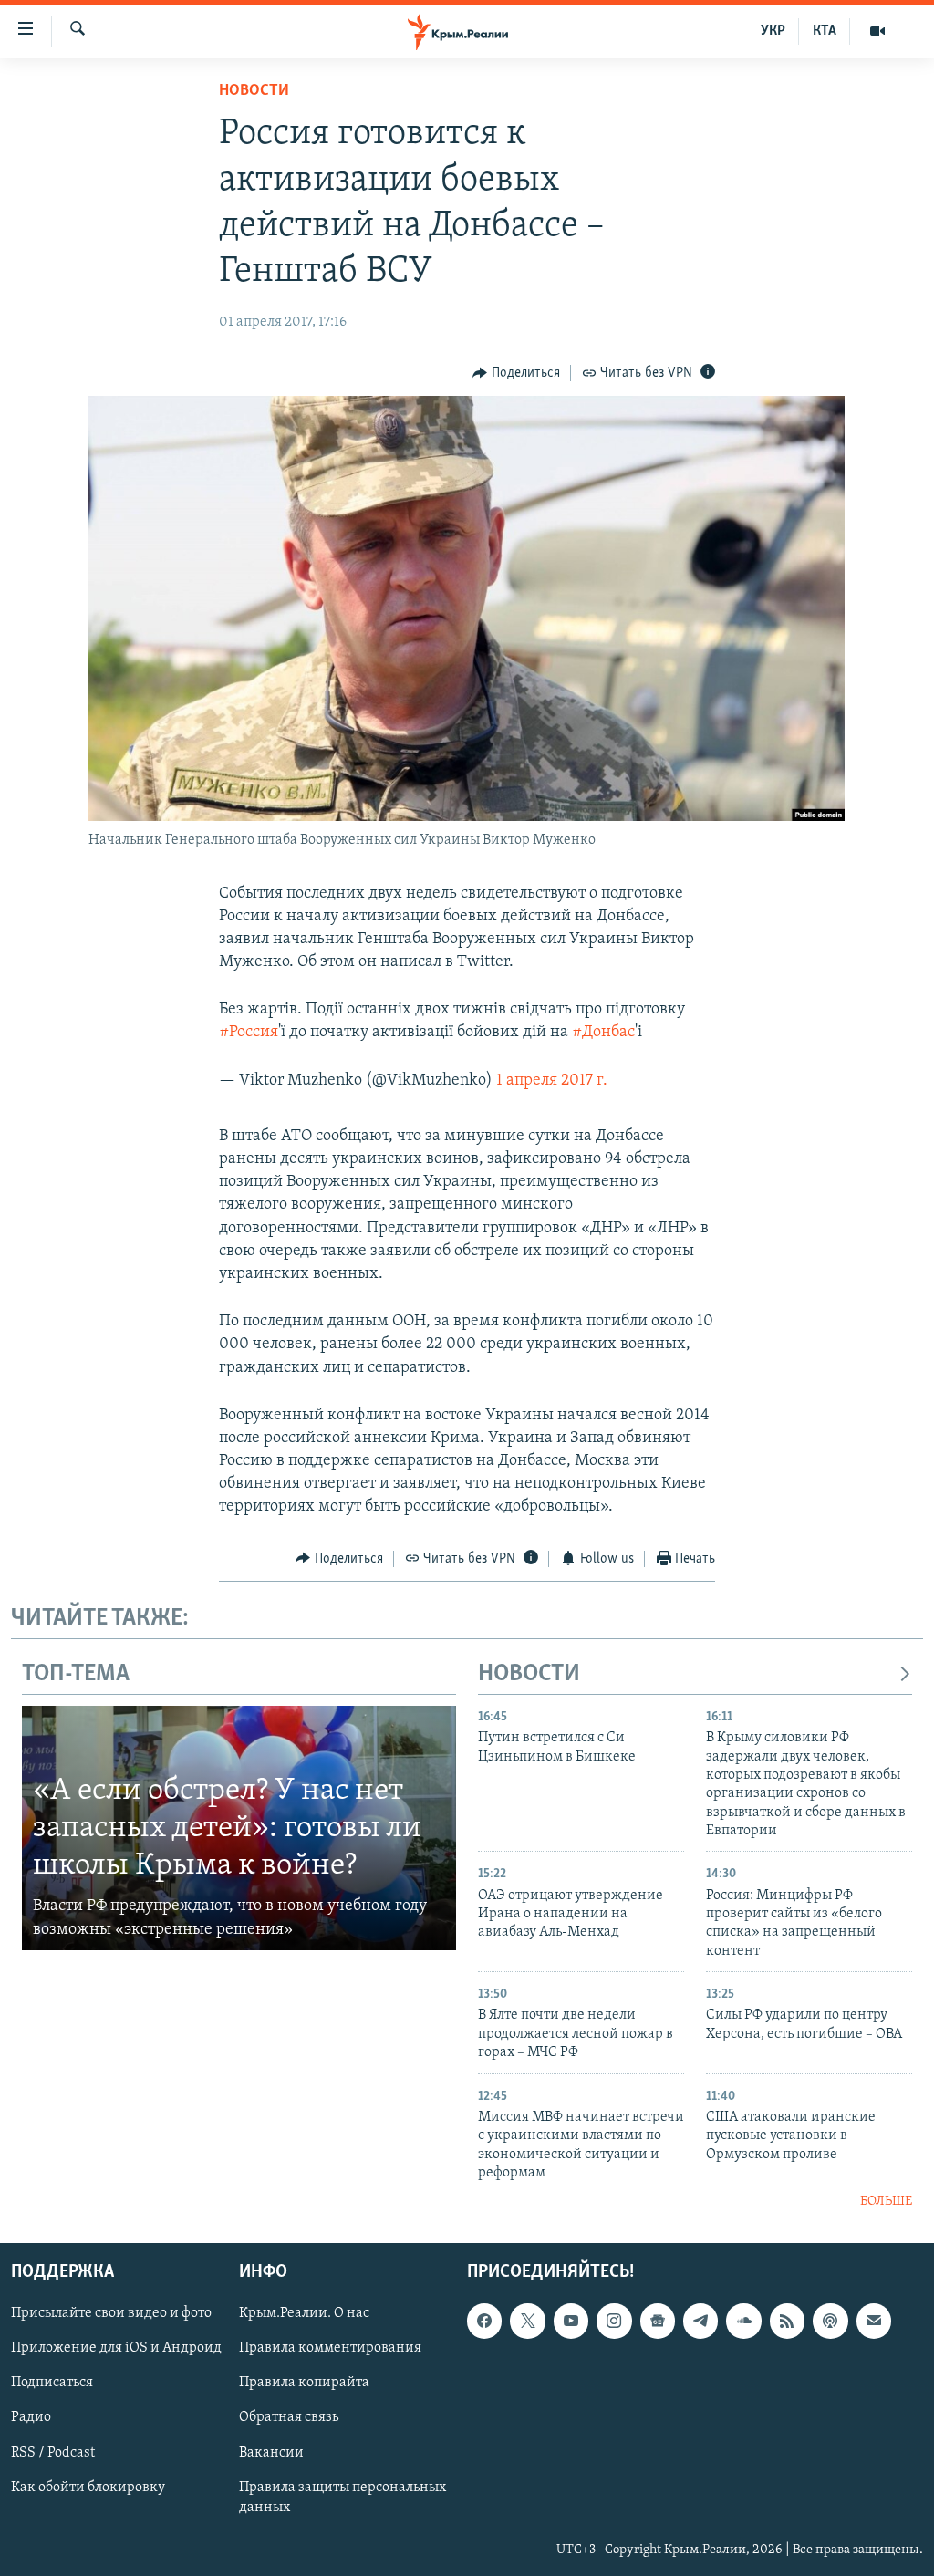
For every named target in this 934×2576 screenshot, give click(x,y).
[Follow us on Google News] (658, 2321)
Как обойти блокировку (88, 2487)
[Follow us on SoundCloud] (743, 2321)
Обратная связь (289, 2417)
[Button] (516, 373)
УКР (773, 31)
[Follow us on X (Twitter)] (527, 2321)
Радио (31, 2417)
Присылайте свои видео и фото (111, 2313)
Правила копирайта (304, 2383)
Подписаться (52, 2383)
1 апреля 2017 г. (552, 1081)
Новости (254, 91)
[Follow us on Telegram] (700, 2321)
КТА (825, 31)
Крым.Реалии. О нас (304, 2313)
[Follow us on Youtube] (571, 2321)
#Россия (249, 1033)
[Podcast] (830, 2321)
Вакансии (271, 2452)
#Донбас (603, 1033)
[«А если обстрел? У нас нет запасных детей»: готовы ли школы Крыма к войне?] (239, 1828)
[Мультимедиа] (877, 31)
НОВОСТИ (529, 1674)
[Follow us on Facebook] (484, 2321)
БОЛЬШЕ (886, 2202)
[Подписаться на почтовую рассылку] (874, 2321)
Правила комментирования (330, 2348)
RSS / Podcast (53, 2452)
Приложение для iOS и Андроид (116, 2348)
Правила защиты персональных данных (342, 2497)
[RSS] (787, 2321)
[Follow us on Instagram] (614, 2321)
